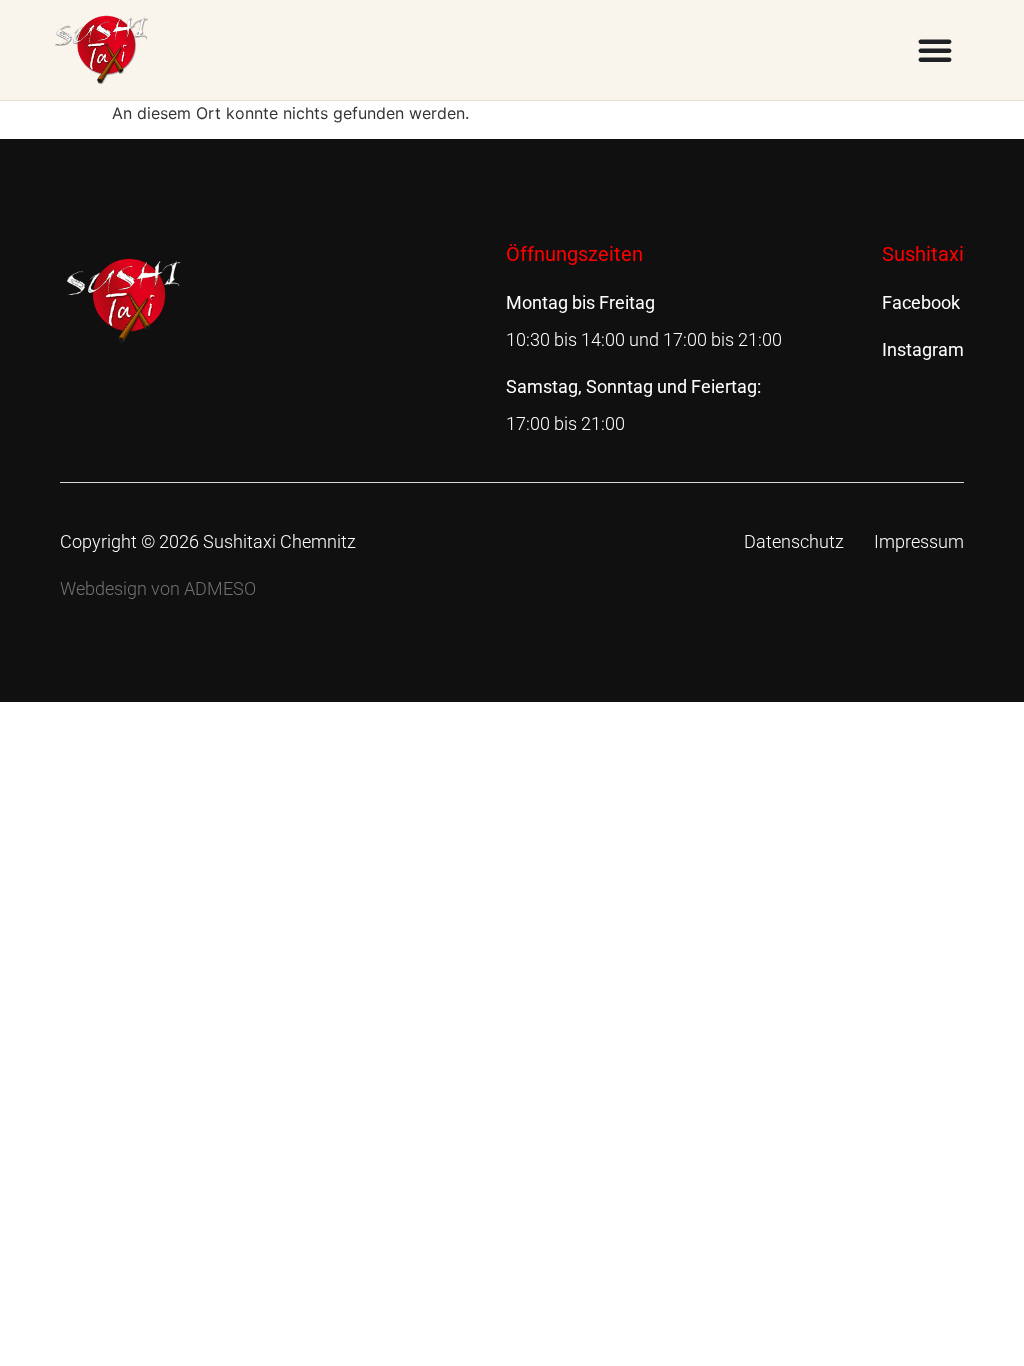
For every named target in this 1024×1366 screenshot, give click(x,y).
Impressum (919, 541)
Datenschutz (794, 541)
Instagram (923, 349)
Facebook (921, 302)
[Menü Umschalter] (935, 50)
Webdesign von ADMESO (158, 588)
